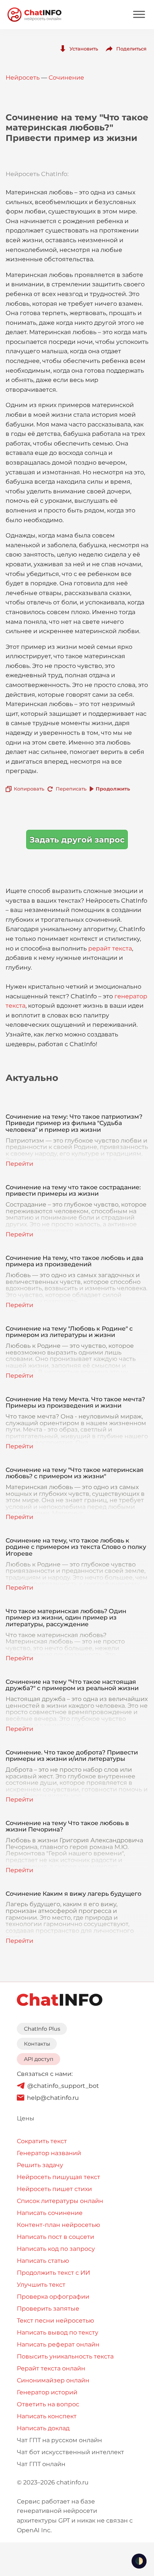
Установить (84, 49)
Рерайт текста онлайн (51, 2368)
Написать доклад (43, 2428)
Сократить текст (42, 2141)
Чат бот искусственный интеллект (70, 2452)
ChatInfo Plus (42, 2029)
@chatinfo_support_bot (63, 2086)
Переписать (71, 789)
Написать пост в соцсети (56, 2237)
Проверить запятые (48, 2309)
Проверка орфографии (53, 2297)
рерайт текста (110, 948)
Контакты (37, 2044)
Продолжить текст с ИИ (53, 2273)
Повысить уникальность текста (65, 2356)
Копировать (29, 789)
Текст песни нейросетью (56, 2321)
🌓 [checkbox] (139, 2561)
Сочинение (66, 78)
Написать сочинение (50, 2213)
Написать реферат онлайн (58, 2344)
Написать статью (43, 2261)
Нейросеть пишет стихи (54, 2189)
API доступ (39, 2059)
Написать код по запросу (56, 2249)
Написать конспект (47, 2416)
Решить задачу (40, 2165)
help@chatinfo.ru (53, 2098)
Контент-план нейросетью (58, 2225)
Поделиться (131, 49)
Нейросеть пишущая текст (58, 2177)
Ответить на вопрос (48, 2404)
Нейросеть (23, 78)
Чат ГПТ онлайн (41, 2464)
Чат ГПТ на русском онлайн (59, 2440)
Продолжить (113, 789)
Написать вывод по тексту (58, 2332)
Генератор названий (49, 2153)
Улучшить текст (41, 2285)
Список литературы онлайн (60, 2201)
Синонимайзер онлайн (53, 2380)
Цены (26, 2118)
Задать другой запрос (77, 840)
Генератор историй (47, 2392)
